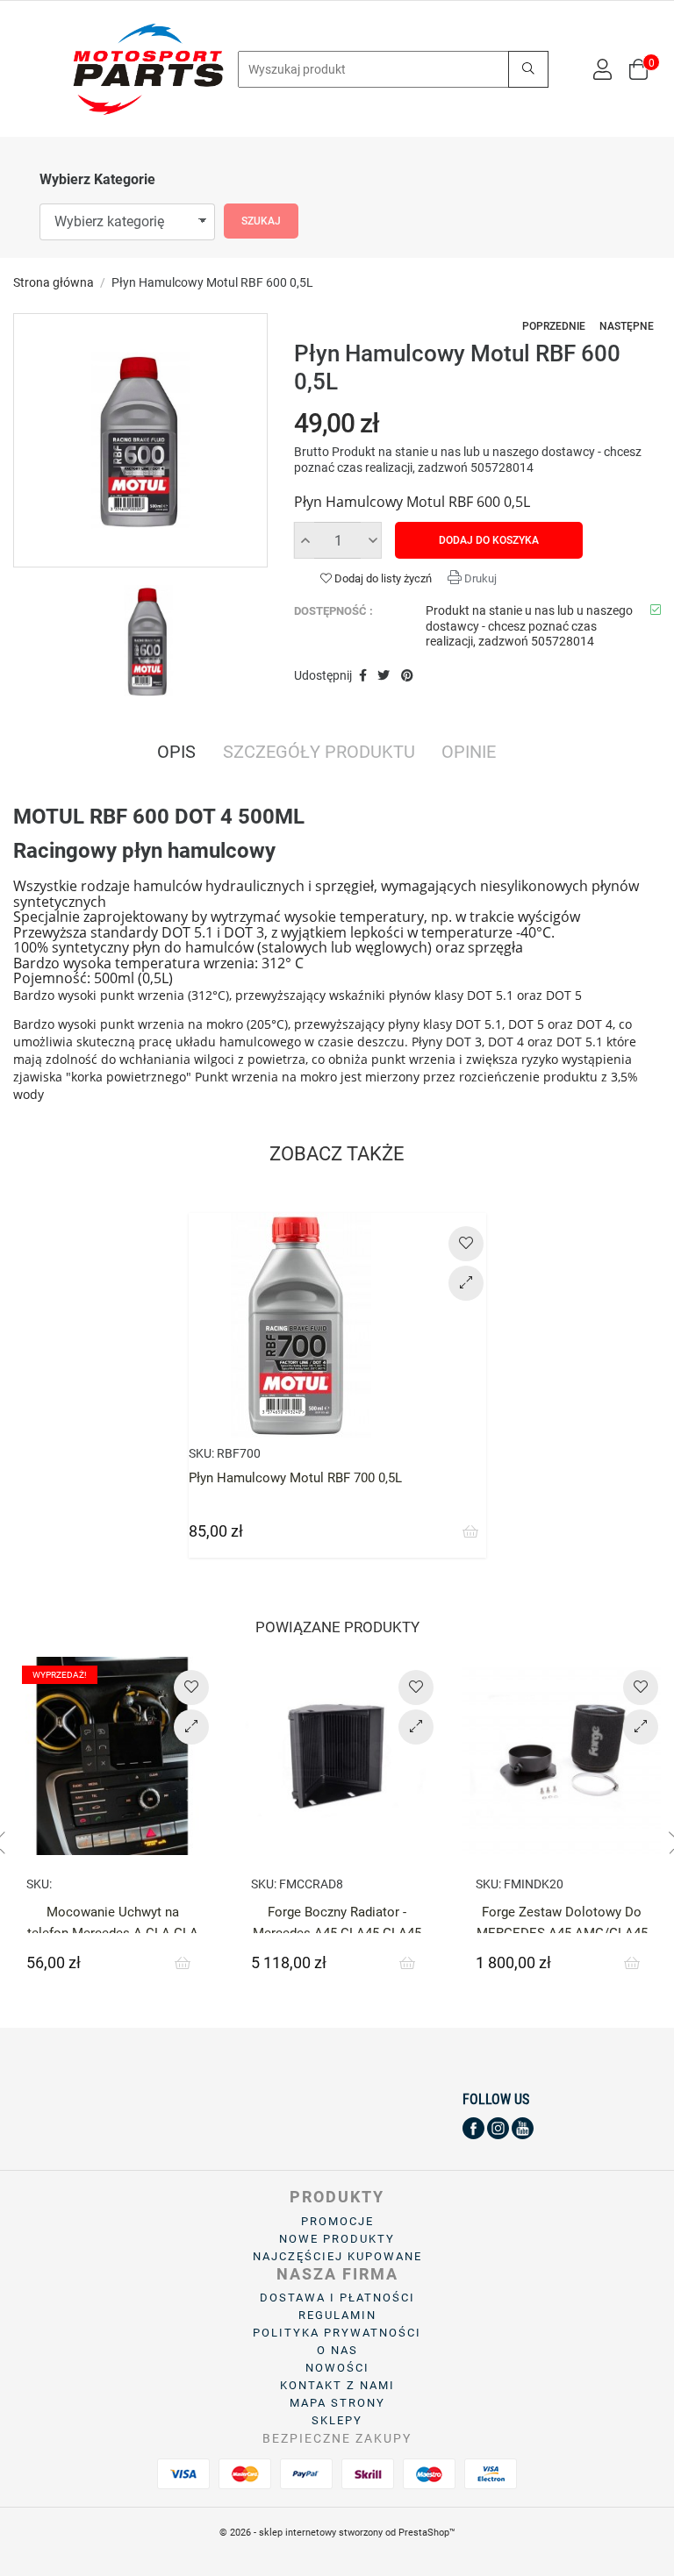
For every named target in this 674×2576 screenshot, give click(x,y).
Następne (627, 326)
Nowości (337, 2368)
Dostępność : (333, 611)
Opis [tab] (176, 753)
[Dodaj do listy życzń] (466, 1244)
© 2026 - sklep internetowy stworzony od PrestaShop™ (337, 2533)
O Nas (337, 2350)
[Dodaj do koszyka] (470, 1532)
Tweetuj (384, 676)
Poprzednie (554, 326)
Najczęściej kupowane (337, 2256)
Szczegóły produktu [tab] (319, 753)
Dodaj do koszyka (489, 540)
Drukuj (479, 578)
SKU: (201, 1453)
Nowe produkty (337, 2239)
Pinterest (407, 676)
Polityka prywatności (337, 2333)
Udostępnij (363, 676)
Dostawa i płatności (337, 2298)
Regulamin (337, 2315)
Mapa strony (337, 2403)
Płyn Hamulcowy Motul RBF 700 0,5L (295, 1478)
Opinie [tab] (469, 753)
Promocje (337, 2221)
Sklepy (337, 2420)
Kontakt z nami (337, 2385)
